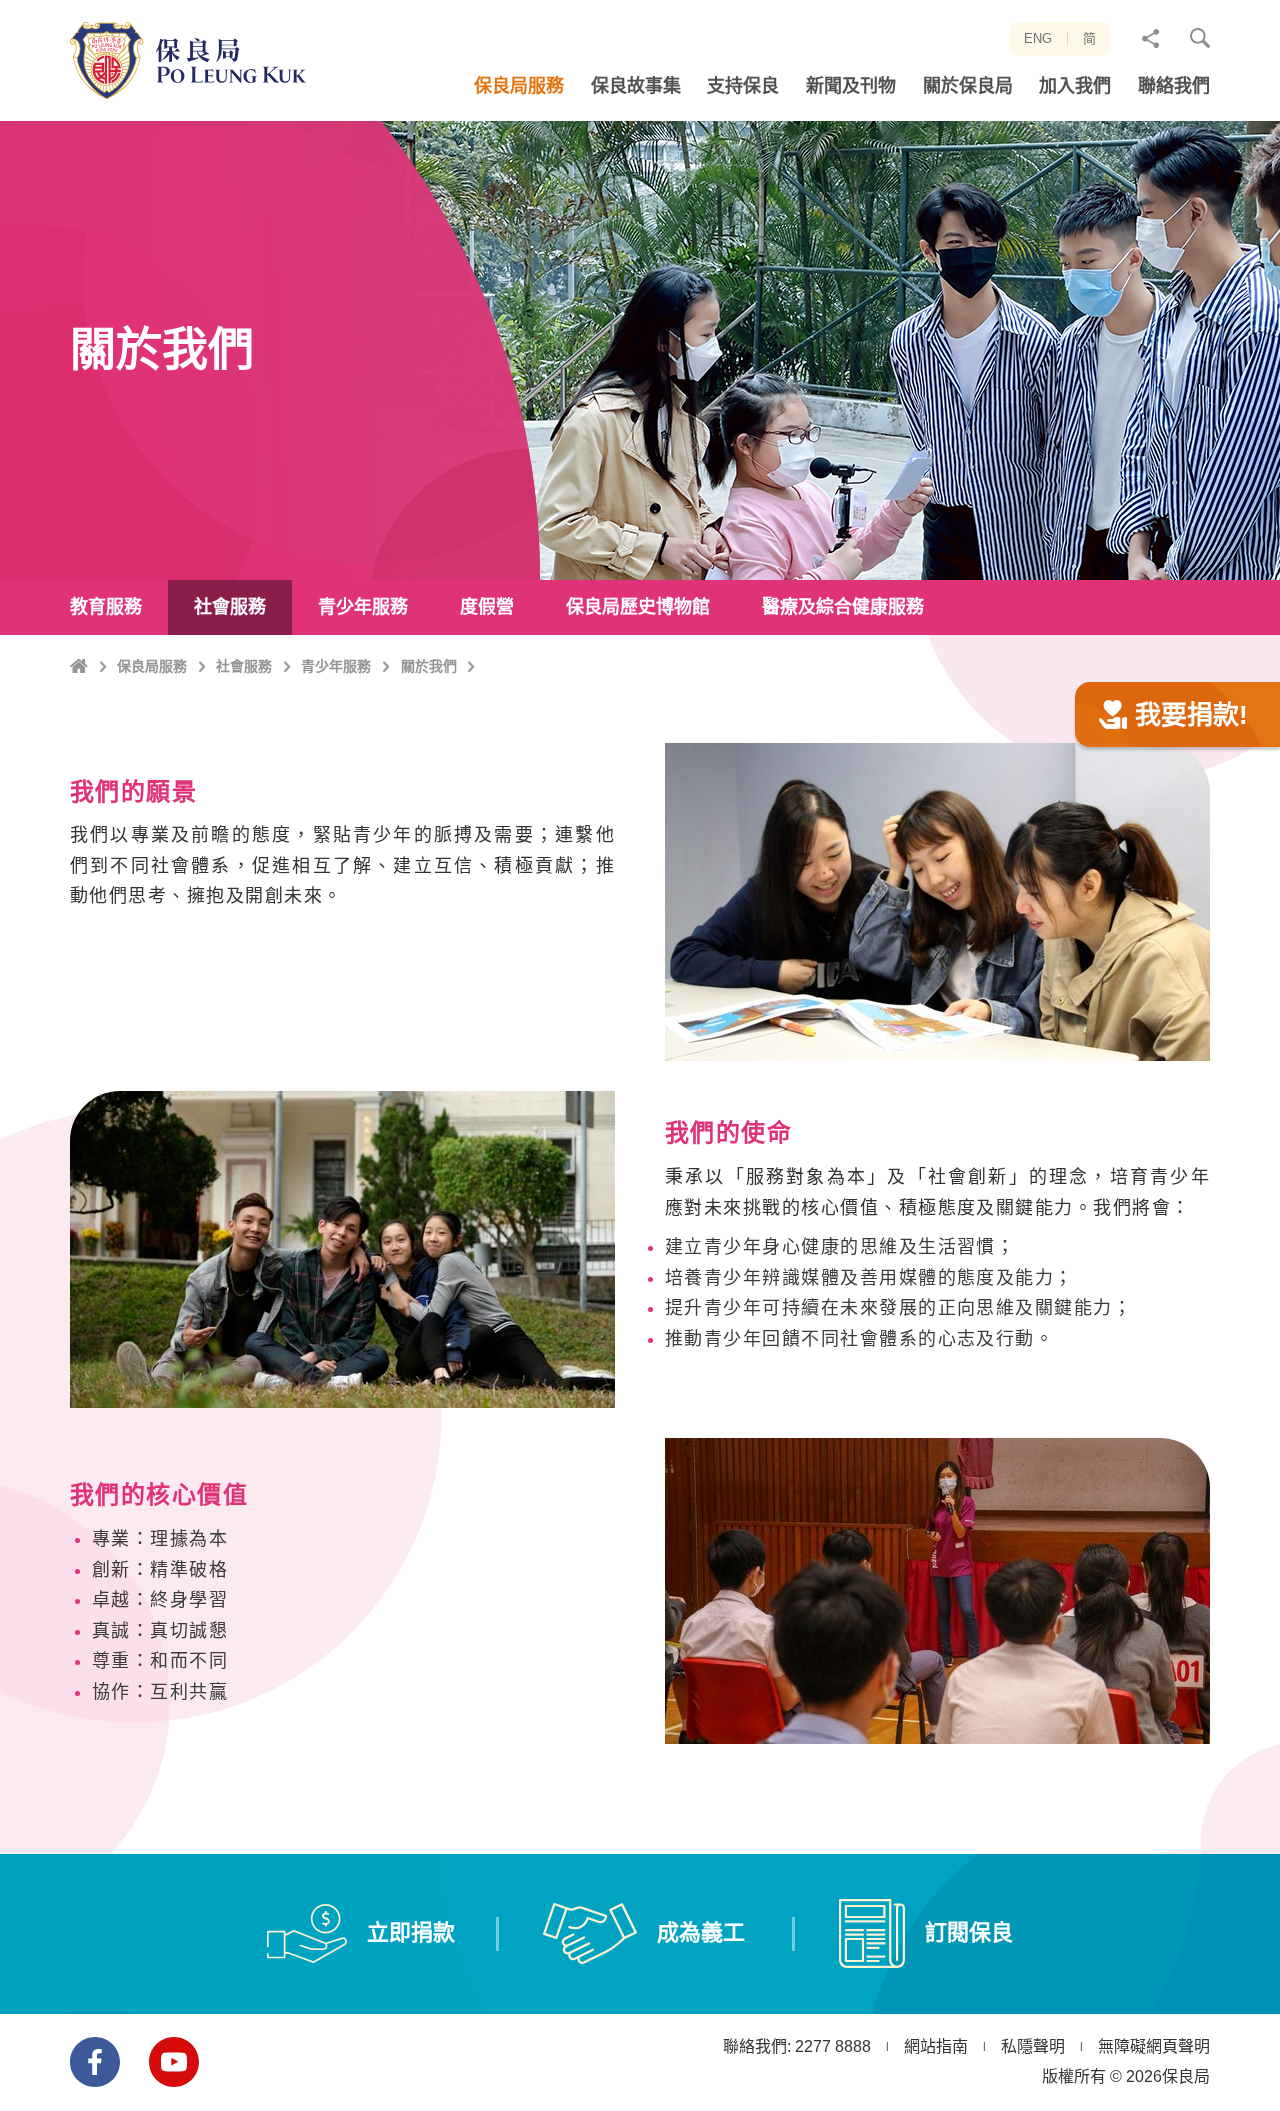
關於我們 (429, 666)
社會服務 (244, 666)
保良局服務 (152, 666)
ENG (1038, 38)
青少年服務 (336, 666)
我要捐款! (1191, 715)
